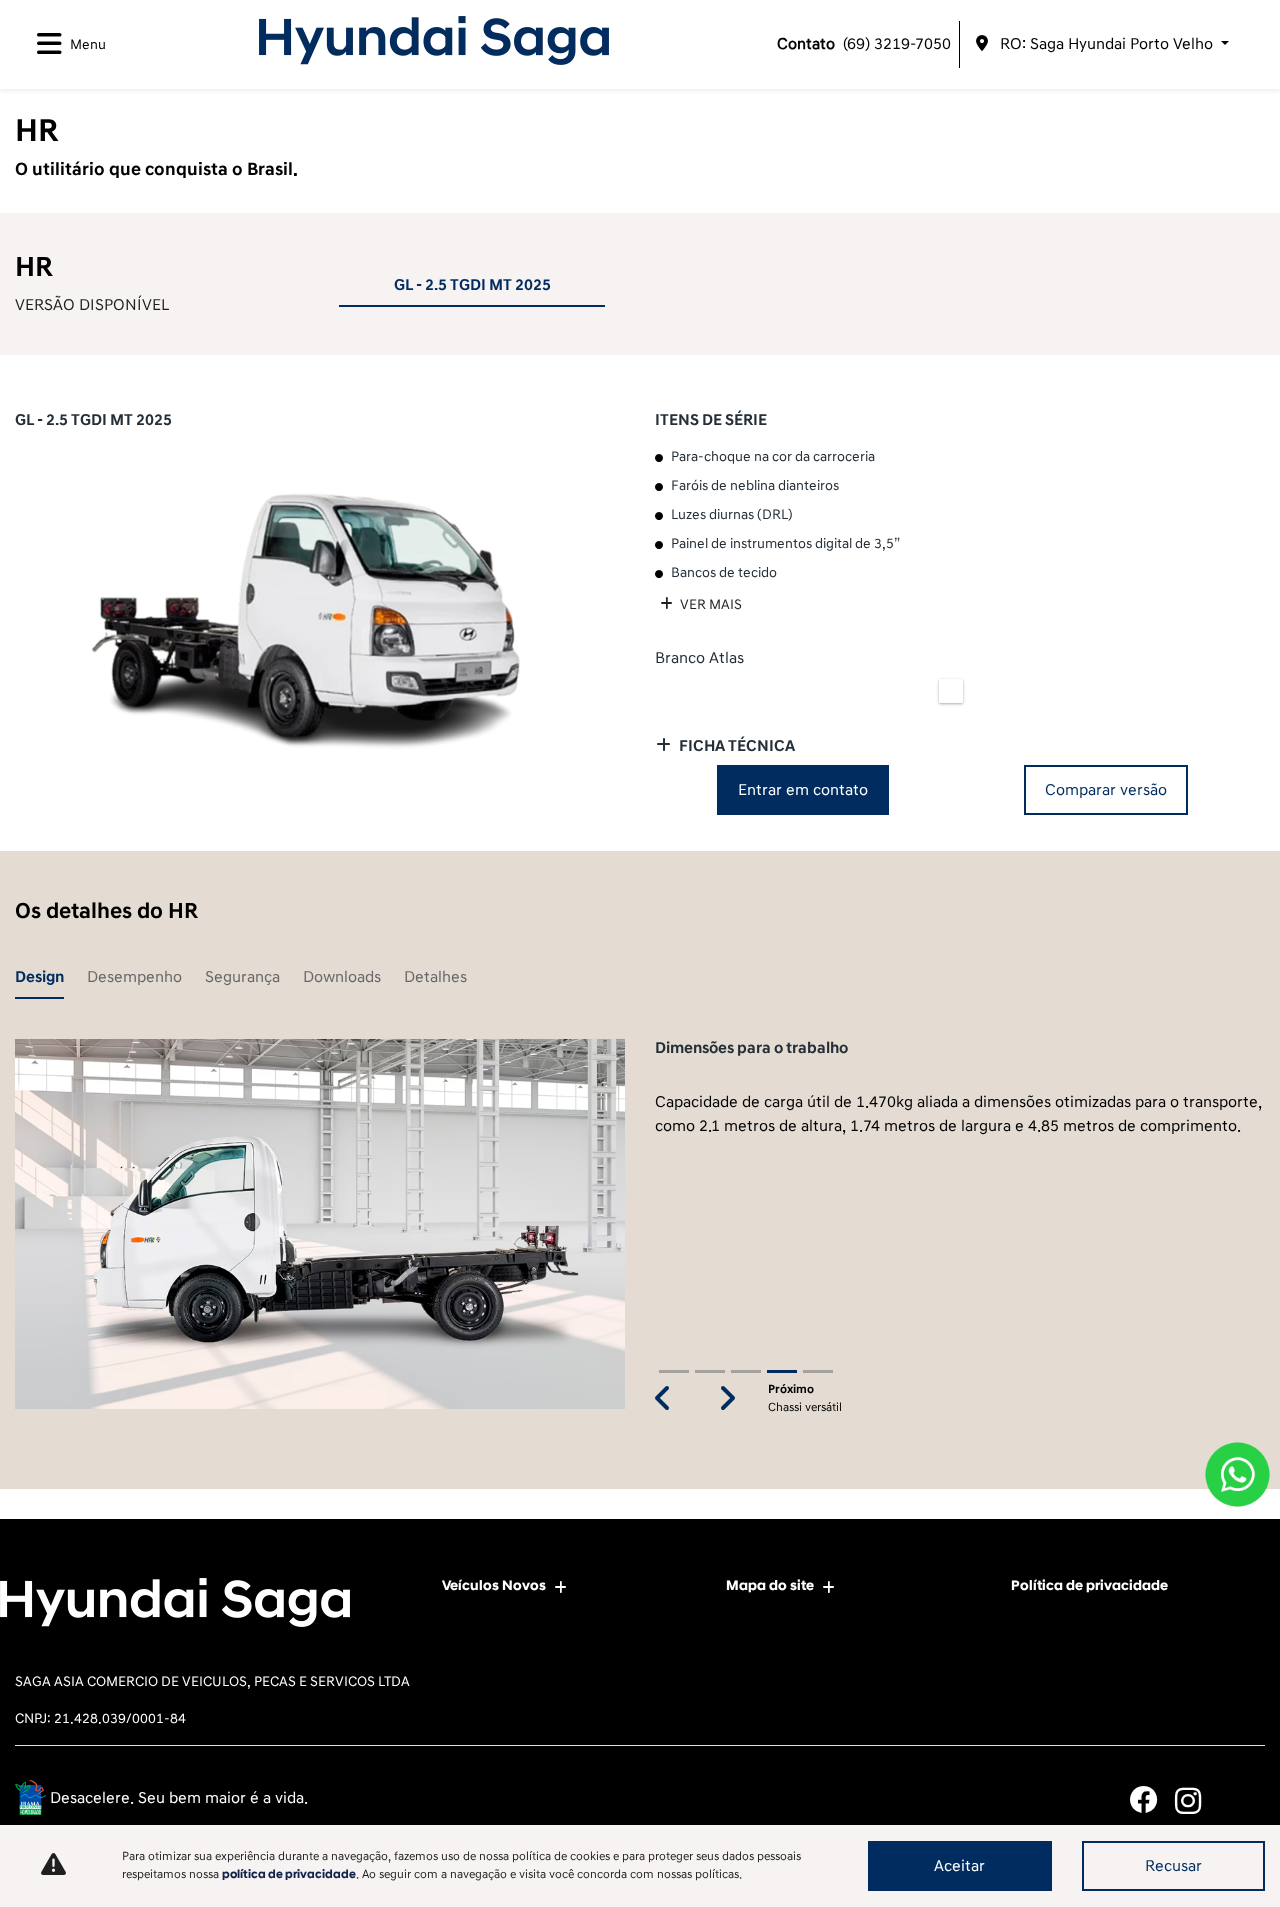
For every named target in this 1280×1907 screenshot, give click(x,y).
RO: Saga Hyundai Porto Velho (1106, 44)
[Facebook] (1152, 1800)
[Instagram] (1197, 1800)
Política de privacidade (1089, 1585)
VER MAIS (709, 604)
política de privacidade (289, 1874)
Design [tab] (39, 977)
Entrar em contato (803, 790)
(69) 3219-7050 (864, 44)
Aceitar (959, 1866)
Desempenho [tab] (134, 977)
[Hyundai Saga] (434, 40)
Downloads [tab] (342, 977)
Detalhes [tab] (435, 977)
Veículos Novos (494, 1585)
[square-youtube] (1242, 1800)
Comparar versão (1106, 790)
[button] (663, 1399)
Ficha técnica (737, 746)
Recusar (1173, 1866)
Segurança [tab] (242, 977)
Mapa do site (770, 1585)
